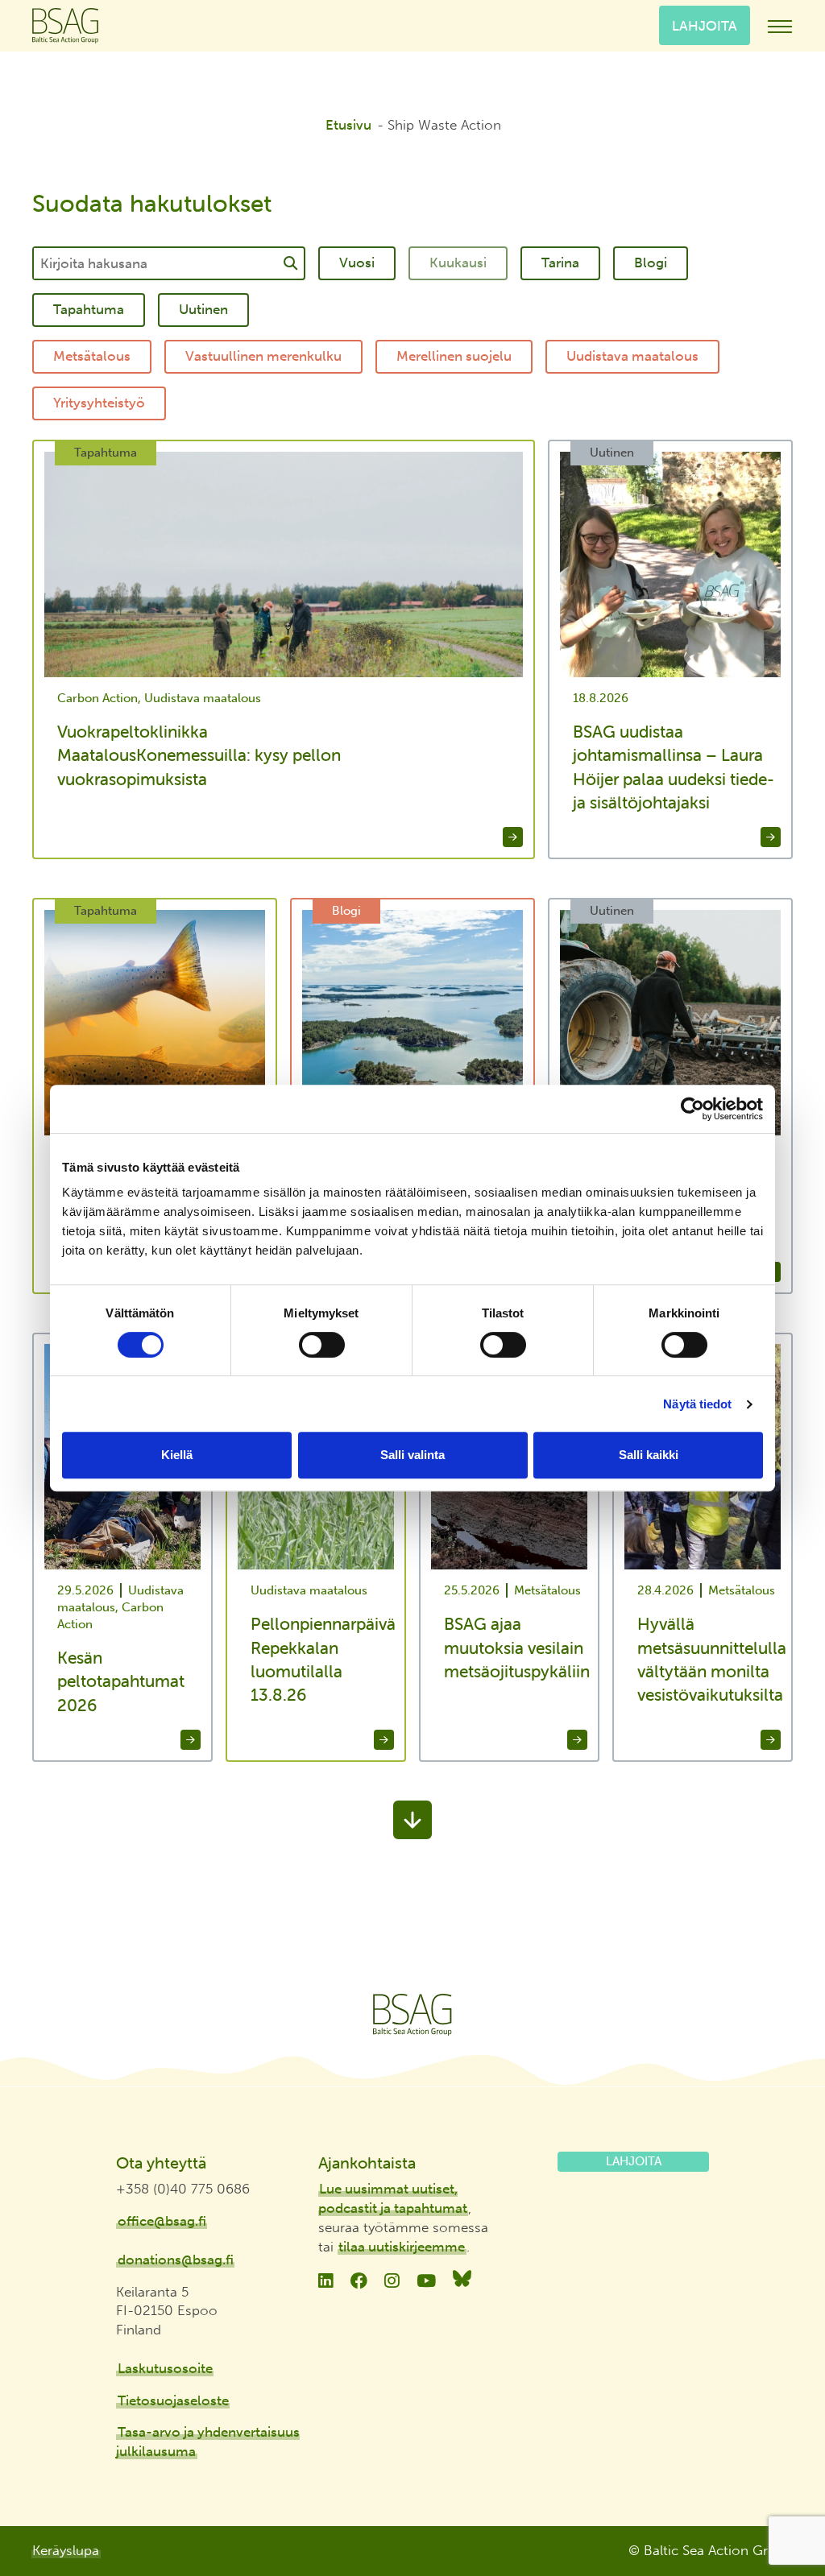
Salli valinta (412, 1455)
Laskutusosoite (165, 2368)
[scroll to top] (779, 2504)
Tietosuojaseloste (173, 2400)
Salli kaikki (649, 1455)
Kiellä (177, 1455)
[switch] (322, 1345)
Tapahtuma (89, 309)
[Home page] (412, 2015)
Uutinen (203, 309)
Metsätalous (92, 356)
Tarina (560, 263)
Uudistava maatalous (632, 356)
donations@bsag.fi (176, 2260)
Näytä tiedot (697, 1404)
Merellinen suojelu (454, 356)
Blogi (651, 263)
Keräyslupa (66, 2550)
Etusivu (348, 125)
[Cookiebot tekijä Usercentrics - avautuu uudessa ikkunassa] (692, 1109)
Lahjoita (705, 25)
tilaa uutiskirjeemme (402, 2247)
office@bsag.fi (162, 2221)
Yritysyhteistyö (99, 403)
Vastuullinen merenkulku (263, 356)
